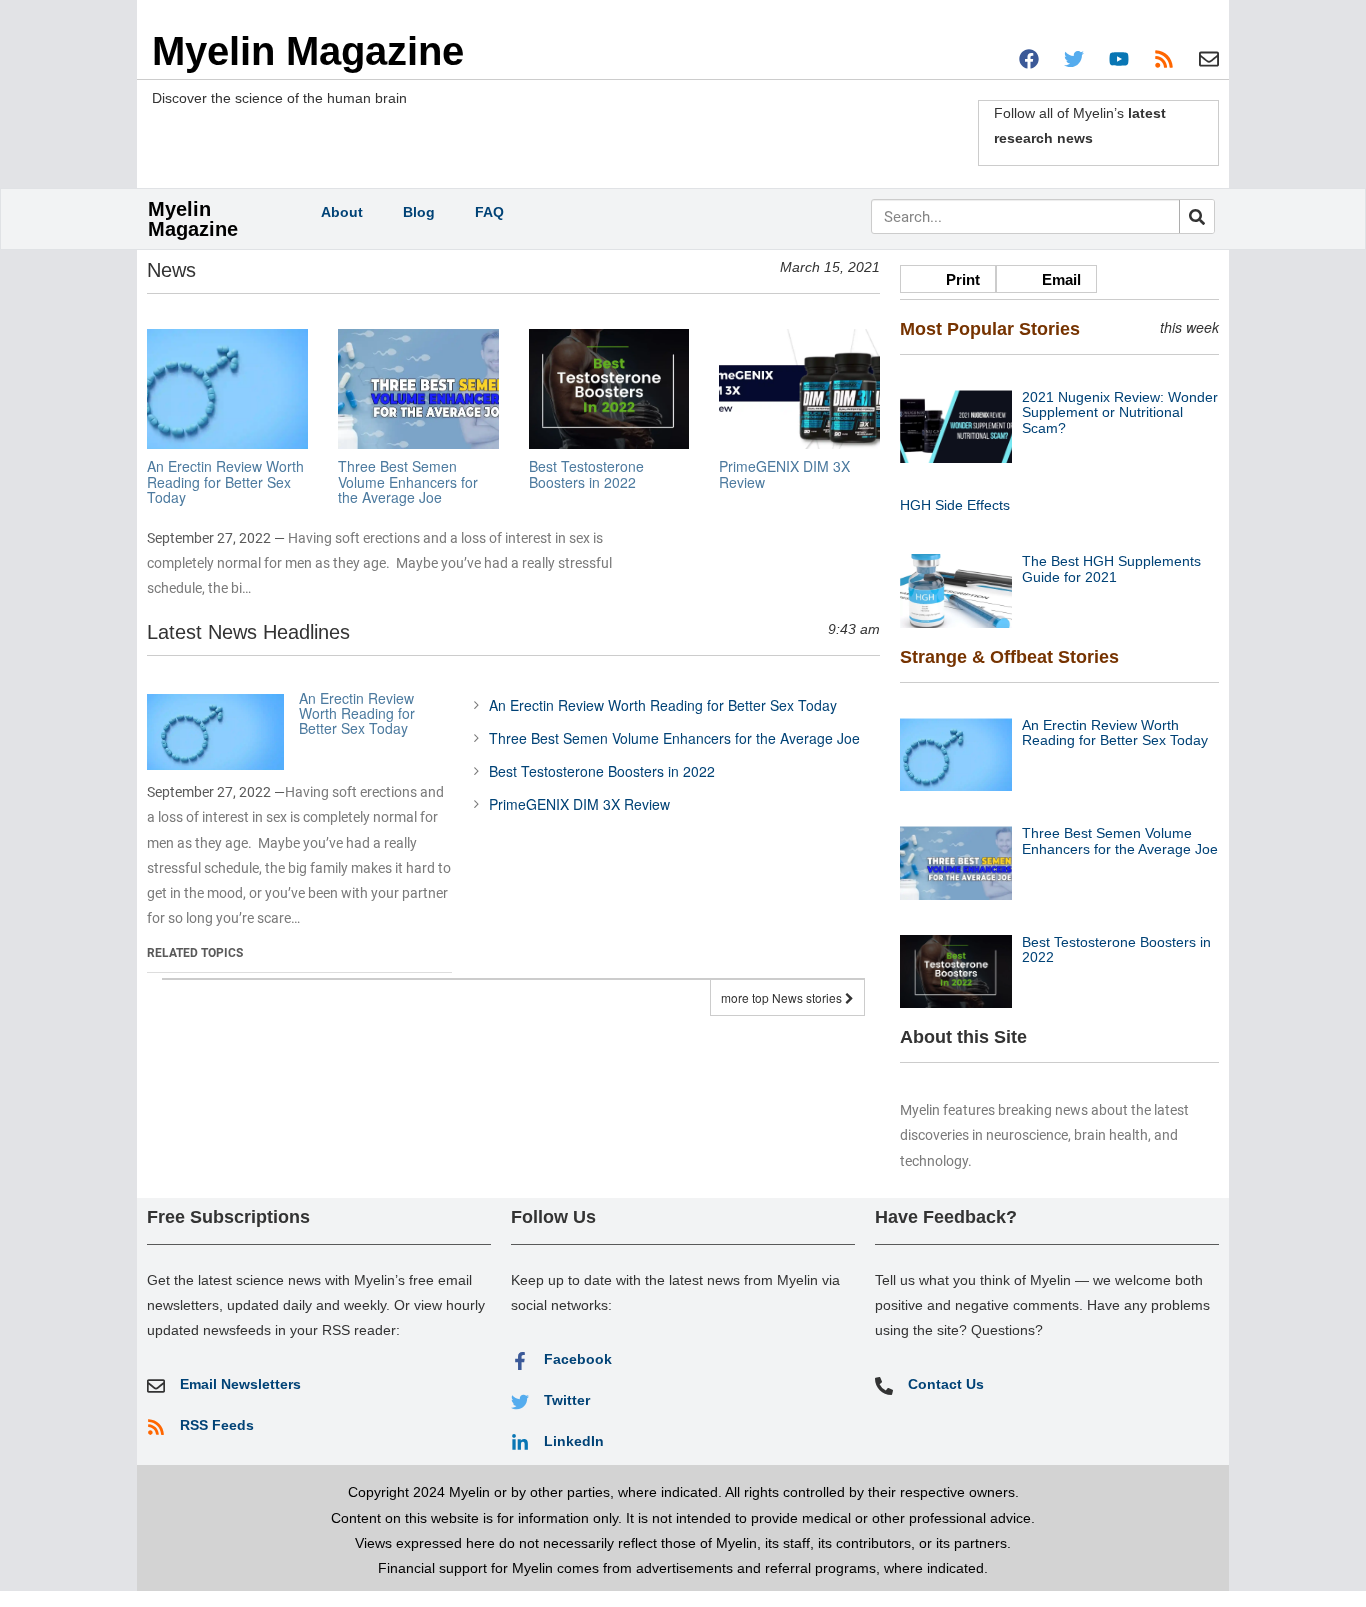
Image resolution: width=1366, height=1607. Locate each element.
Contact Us (946, 1384)
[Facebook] (1029, 59)
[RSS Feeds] (156, 1427)
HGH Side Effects (955, 505)
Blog (419, 212)
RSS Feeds (217, 1425)
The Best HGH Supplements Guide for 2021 (1111, 568)
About (342, 212)
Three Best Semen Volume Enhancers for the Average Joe (674, 738)
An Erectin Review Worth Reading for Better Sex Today (357, 713)
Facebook (578, 1359)
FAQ (489, 212)
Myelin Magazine (308, 51)
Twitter (567, 1400)
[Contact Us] (884, 1386)
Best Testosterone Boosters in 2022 (602, 771)
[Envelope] (1209, 59)
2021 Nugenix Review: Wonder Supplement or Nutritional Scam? (1120, 412)
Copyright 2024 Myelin (419, 1492)
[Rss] (1164, 59)
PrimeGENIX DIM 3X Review (579, 804)
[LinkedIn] (520, 1443)
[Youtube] (1119, 59)
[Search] (1196, 216)
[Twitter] (1074, 59)
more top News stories (783, 997)
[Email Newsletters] (156, 1386)
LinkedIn (574, 1441)
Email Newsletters (240, 1384)
